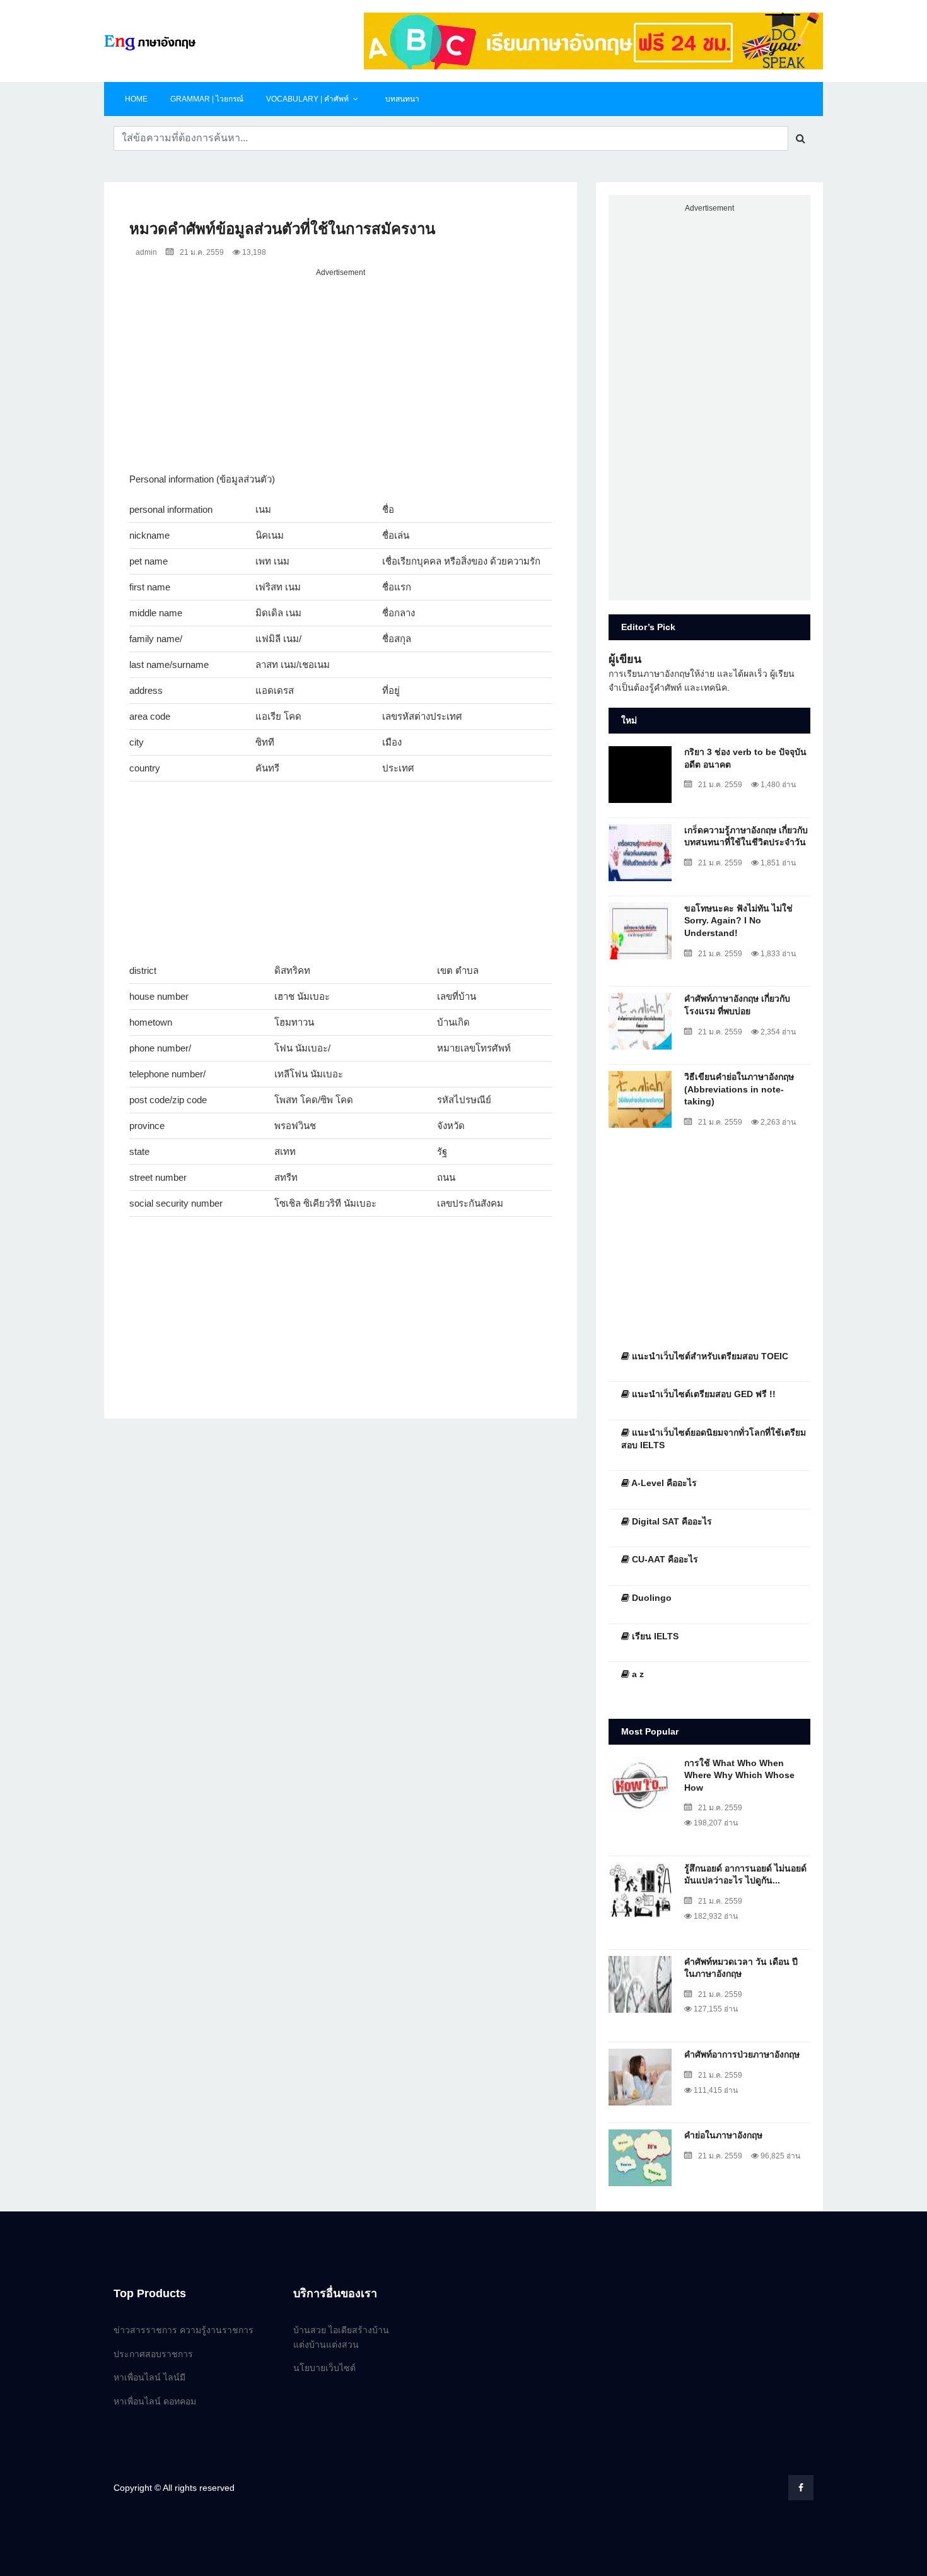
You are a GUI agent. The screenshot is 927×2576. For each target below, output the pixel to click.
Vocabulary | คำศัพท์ (307, 99)
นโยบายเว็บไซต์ (324, 2368)
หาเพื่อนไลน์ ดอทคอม (155, 2401)
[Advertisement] (341, 368)
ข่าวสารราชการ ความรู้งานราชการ (184, 2330)
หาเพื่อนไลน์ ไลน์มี (149, 2377)
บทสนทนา (402, 99)
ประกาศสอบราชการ (153, 2354)
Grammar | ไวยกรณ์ (207, 99)
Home (136, 99)
